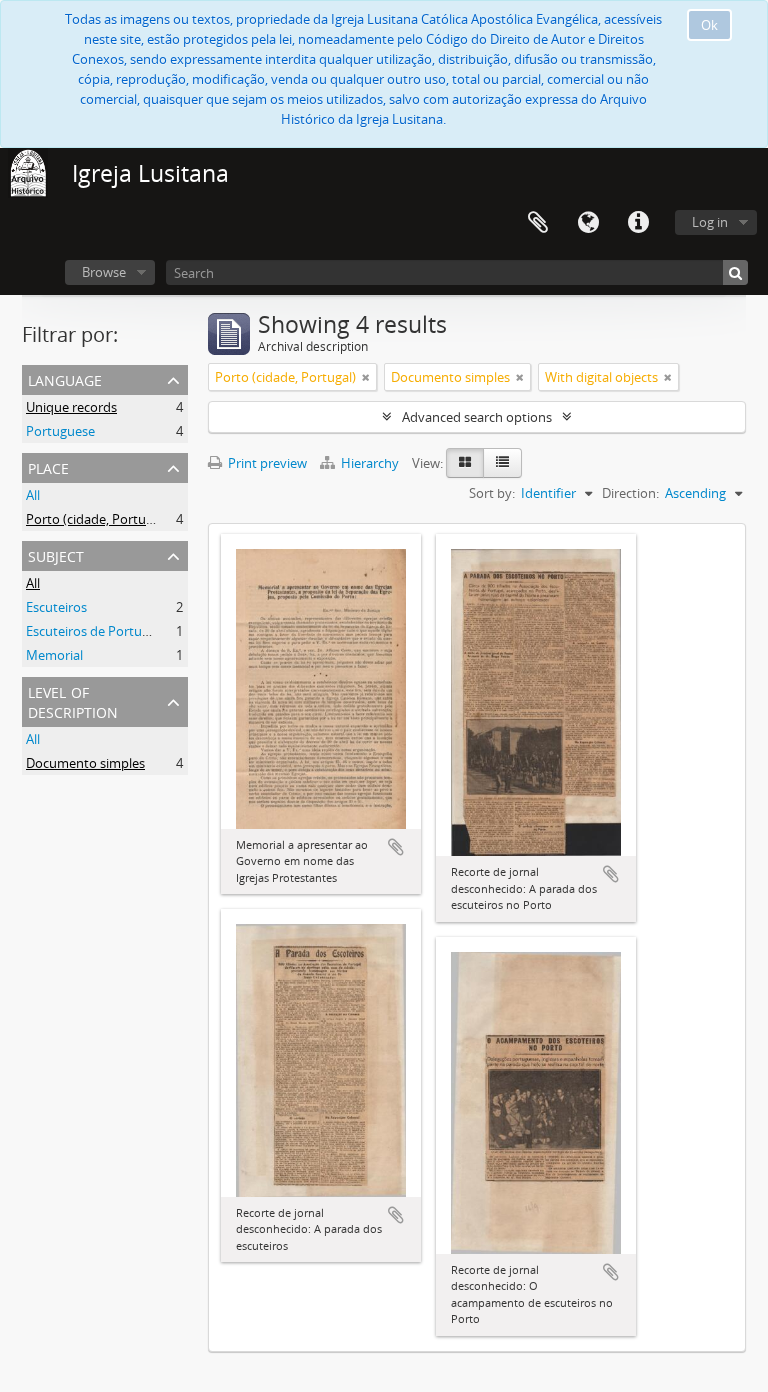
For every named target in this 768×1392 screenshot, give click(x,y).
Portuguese (60, 431)
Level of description (73, 700)
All (33, 495)
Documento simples (85, 763)
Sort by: (492, 493)
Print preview (266, 463)
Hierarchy (370, 463)
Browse (104, 272)
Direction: (630, 493)
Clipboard (538, 223)
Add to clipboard (396, 847)
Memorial (54, 655)
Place (48, 466)
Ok (709, 25)
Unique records (71, 407)
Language (588, 223)
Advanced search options (477, 417)
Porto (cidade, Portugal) (96, 519)
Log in (710, 222)
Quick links (638, 223)
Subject (56, 554)
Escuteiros (56, 607)
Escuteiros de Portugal (92, 631)
